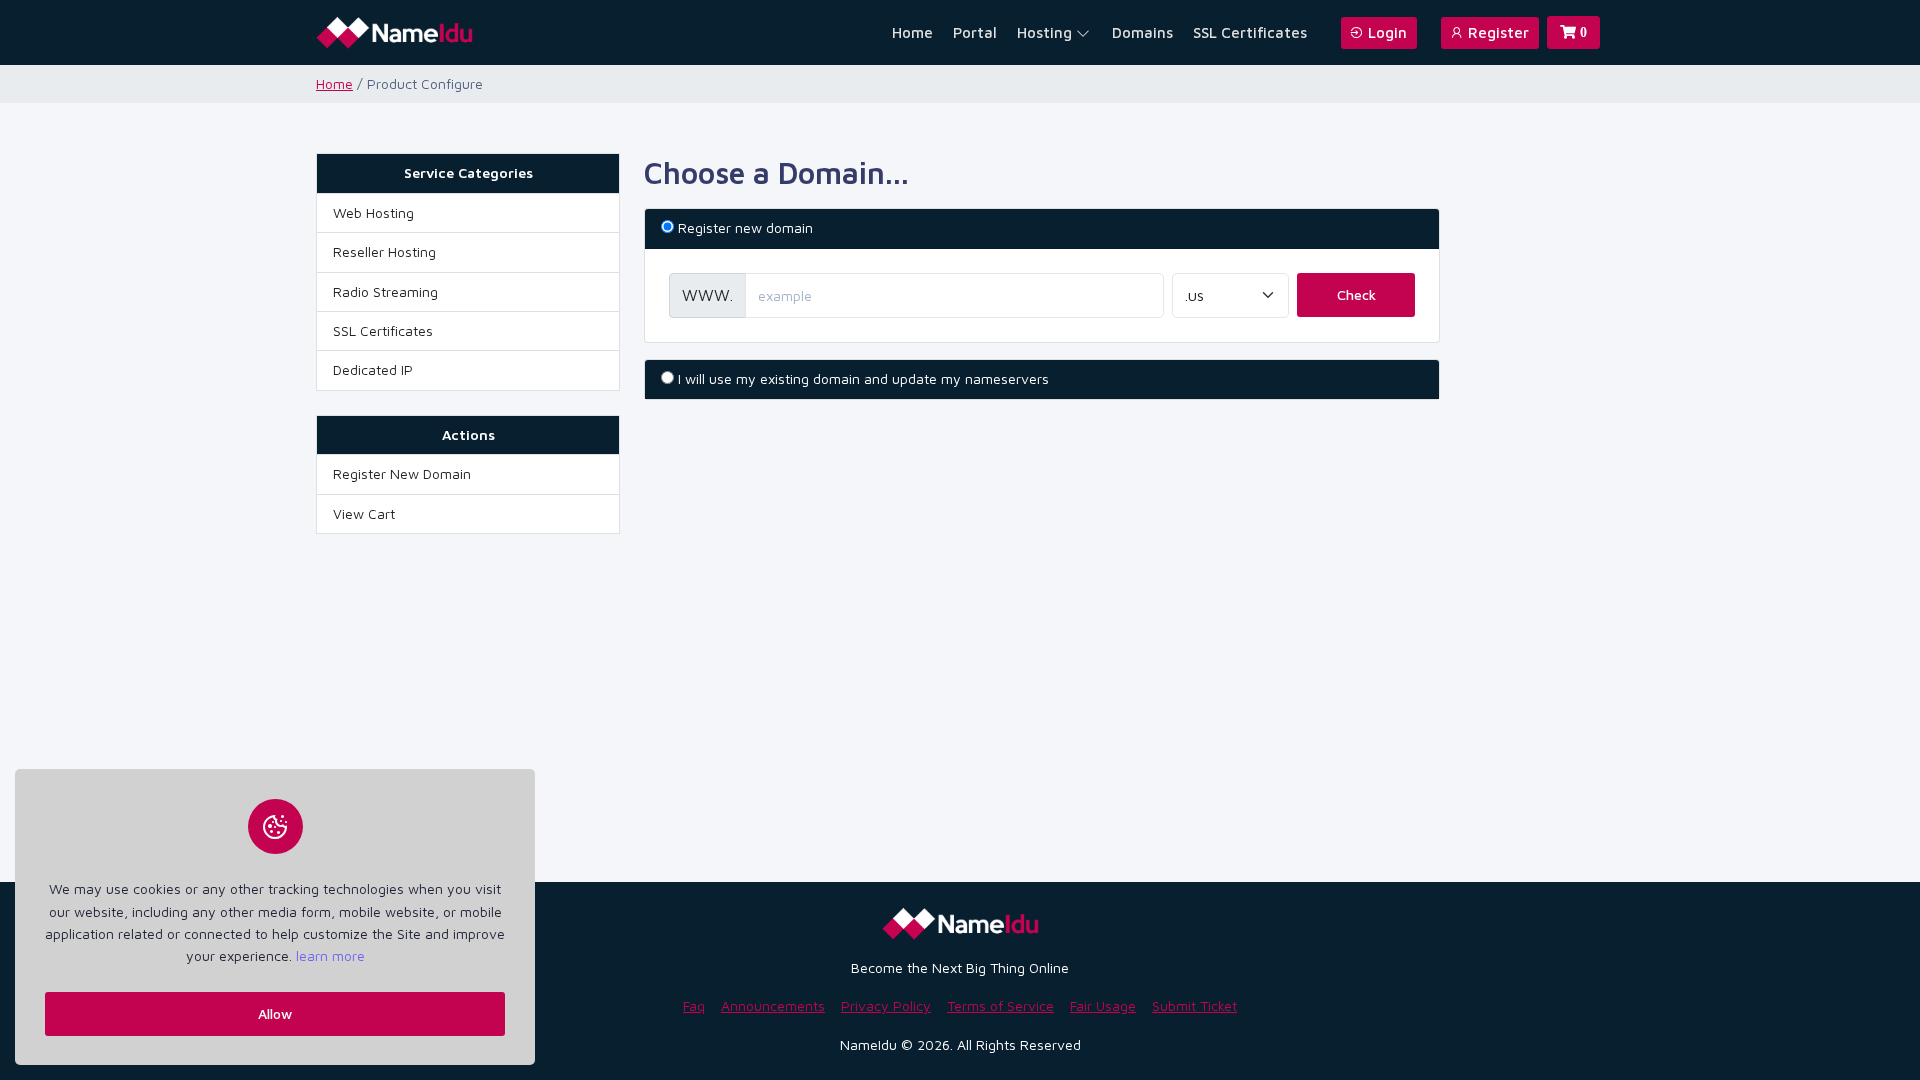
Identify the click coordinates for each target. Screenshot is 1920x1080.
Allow (275, 1012)
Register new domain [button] (745, 227)
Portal (975, 32)
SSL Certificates (1250, 32)
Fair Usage (1103, 1005)
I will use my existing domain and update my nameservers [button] (863, 378)
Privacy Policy (886, 1005)
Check (1356, 294)
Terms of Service (1000, 1005)
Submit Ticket (1194, 1005)
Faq (694, 1005)
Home (912, 32)
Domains (1142, 32)
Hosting (1044, 32)
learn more (330, 955)
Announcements (773, 1005)
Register (1496, 32)
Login (1385, 32)
